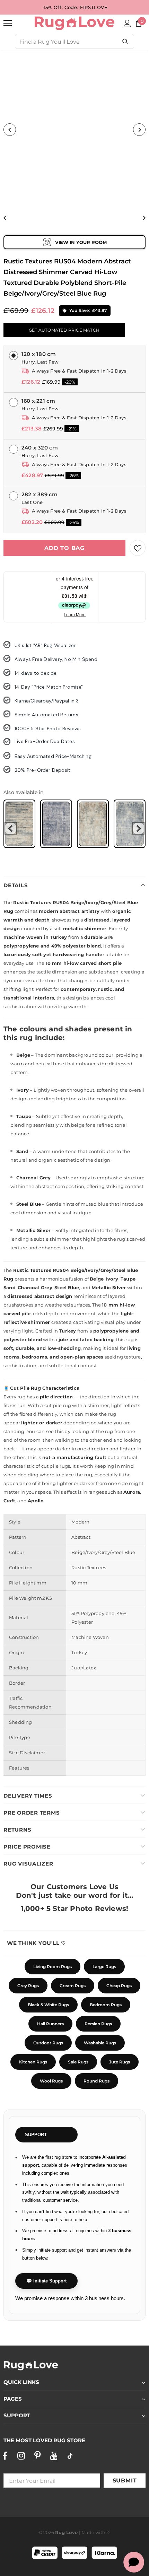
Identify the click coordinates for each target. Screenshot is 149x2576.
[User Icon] (127, 23)
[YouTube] (54, 2456)
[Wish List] (138, 548)
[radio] (19, 824)
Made (88, 2532)
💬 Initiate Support (46, 2281)
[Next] (139, 130)
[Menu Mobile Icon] (8, 23)
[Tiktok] (70, 2456)
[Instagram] (21, 2456)
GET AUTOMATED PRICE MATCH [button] (64, 330)
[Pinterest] (37, 2456)
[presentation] (11, 828)
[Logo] (74, 23)
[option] (74, 130)
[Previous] (10, 130)
